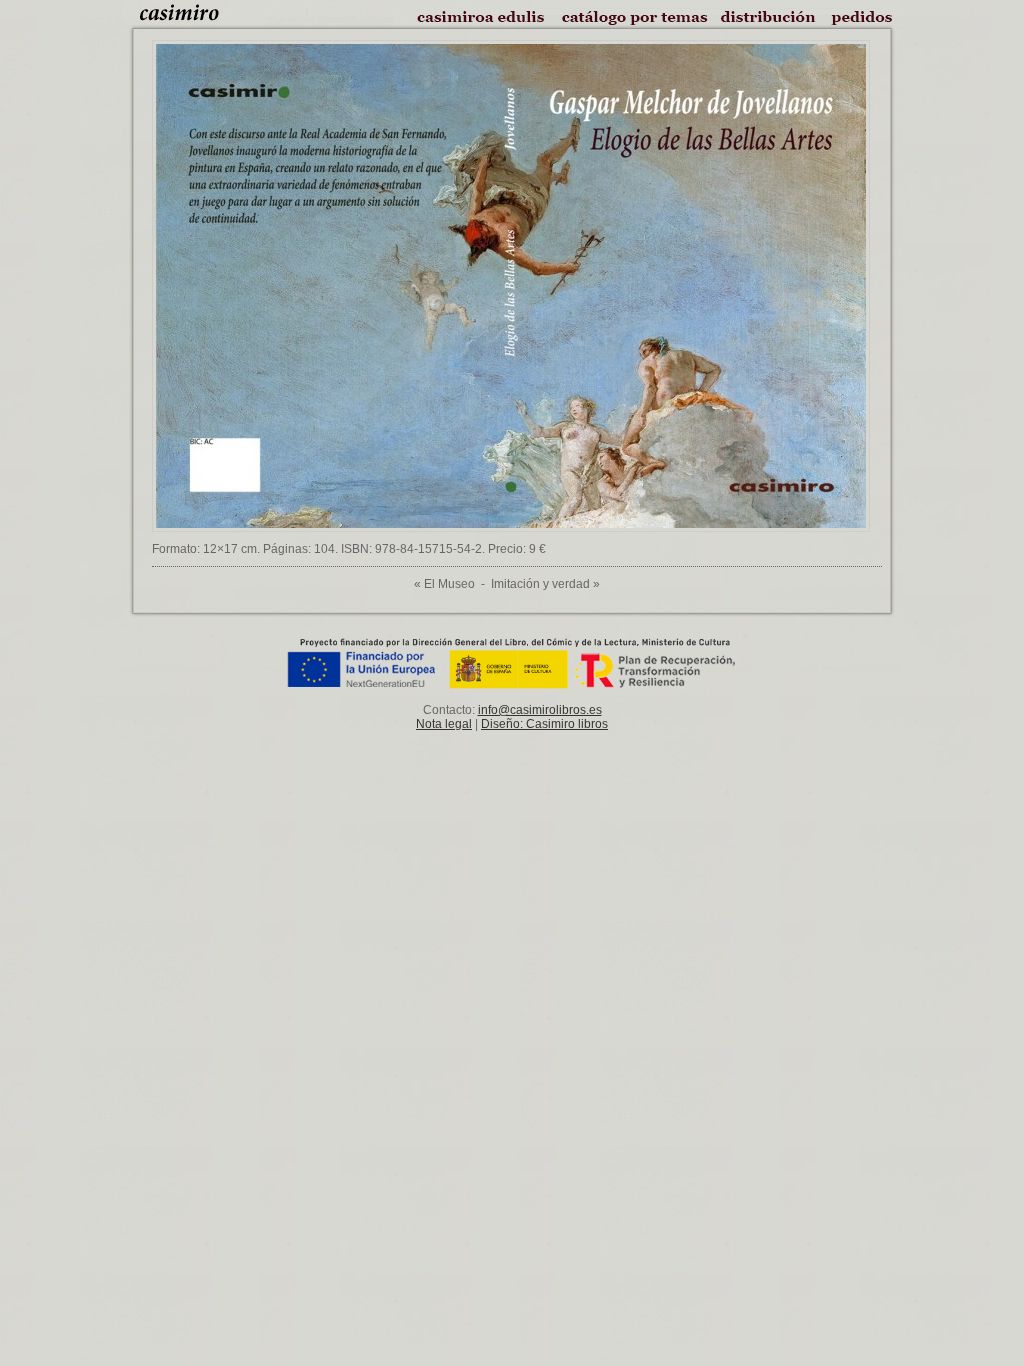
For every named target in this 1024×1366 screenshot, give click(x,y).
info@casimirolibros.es (540, 710)
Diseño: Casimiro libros (544, 724)
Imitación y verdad (540, 584)
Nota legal (444, 724)
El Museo (449, 584)
